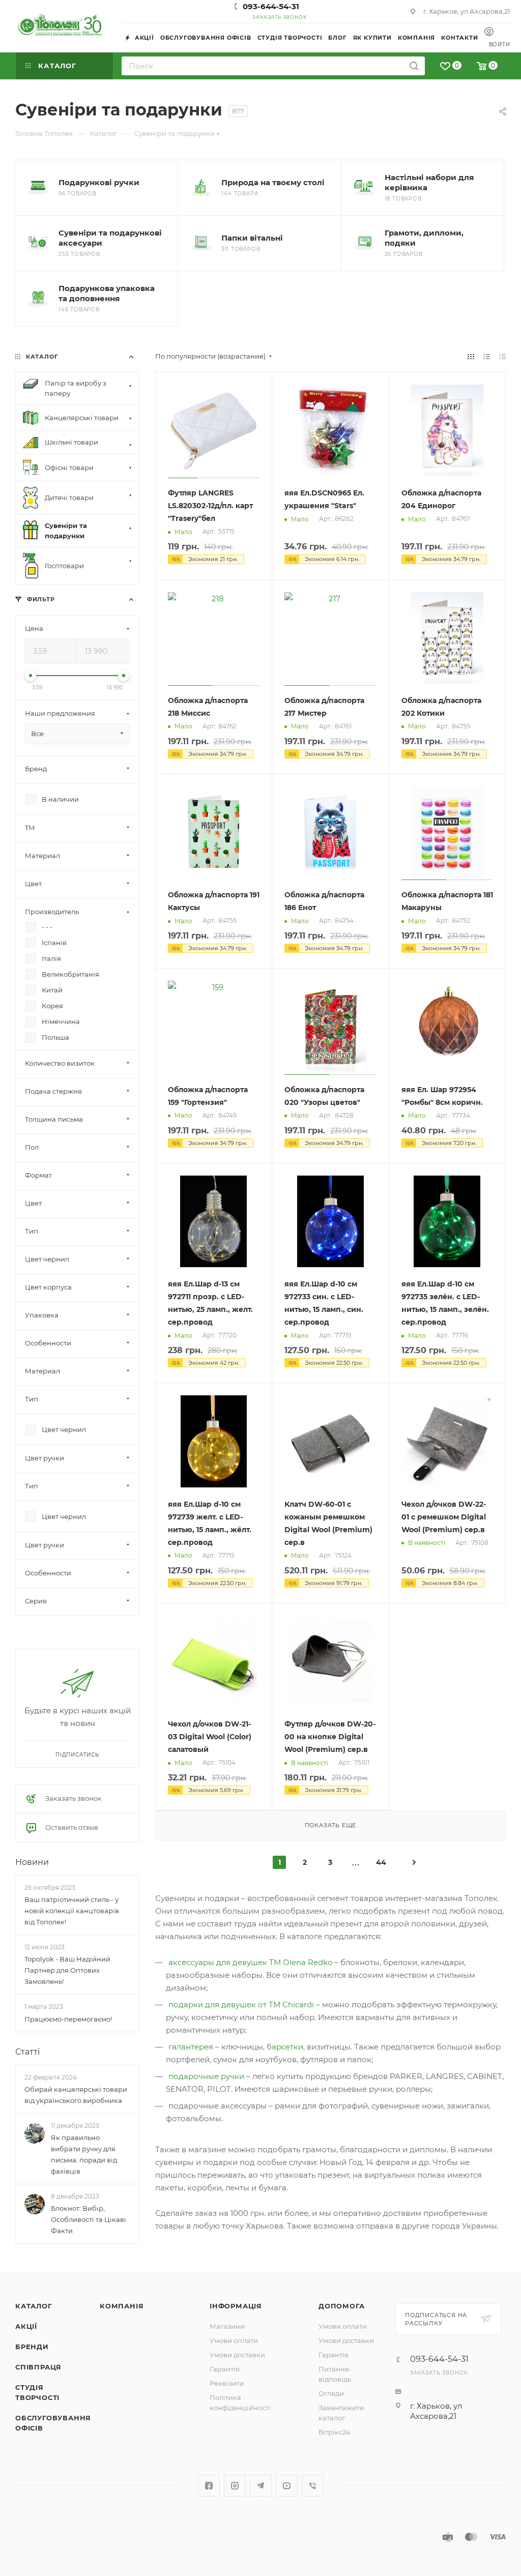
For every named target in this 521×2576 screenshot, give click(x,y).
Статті (27, 2052)
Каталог (34, 2306)
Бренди (32, 2347)
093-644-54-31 (271, 6)
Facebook (209, 2486)
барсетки (285, 2047)
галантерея (192, 2047)
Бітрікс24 (335, 2432)
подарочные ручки (206, 2076)
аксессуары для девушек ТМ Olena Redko (250, 1962)
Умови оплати (234, 2340)
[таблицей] (502, 356)
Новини (32, 1862)
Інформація (236, 2306)
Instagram (235, 2486)
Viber (313, 2486)
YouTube (287, 2486)
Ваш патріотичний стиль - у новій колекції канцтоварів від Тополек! (72, 1911)
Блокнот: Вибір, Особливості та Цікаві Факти (89, 2219)
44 (381, 1862)
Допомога (341, 2306)
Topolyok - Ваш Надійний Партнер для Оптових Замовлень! (67, 1970)
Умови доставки (237, 2355)
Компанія (122, 2306)
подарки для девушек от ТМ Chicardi (241, 2004)
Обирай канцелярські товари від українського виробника (76, 2095)
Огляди (331, 2393)
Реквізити (227, 2383)
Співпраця (38, 2367)
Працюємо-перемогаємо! (68, 2019)
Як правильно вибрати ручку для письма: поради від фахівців (84, 2154)
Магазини (227, 2326)
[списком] (487, 356)
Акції (26, 2326)
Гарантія (225, 2369)
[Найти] (414, 66)
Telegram (261, 2486)
